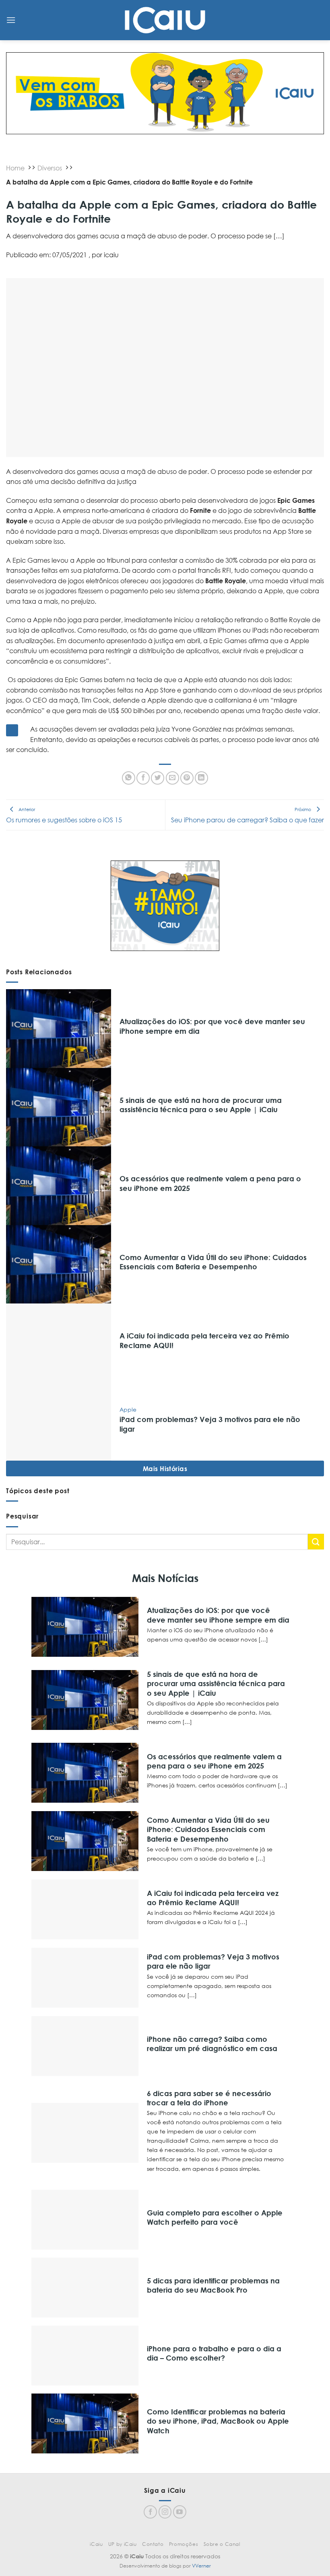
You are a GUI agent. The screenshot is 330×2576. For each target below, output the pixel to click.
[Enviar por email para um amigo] (172, 778)
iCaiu (96, 2544)
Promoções (184, 2544)
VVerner (201, 2566)
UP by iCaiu (123, 2544)
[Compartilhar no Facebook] (143, 778)
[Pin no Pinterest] (187, 778)
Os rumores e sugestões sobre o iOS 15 (64, 815)
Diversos (50, 168)
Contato (153, 2544)
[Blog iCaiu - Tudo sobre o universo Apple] (165, 20)
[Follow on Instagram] (165, 2512)
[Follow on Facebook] (150, 2512)
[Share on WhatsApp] (129, 778)
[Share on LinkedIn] (201, 778)
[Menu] (11, 20)
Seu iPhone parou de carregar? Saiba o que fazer (248, 815)
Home (15, 168)
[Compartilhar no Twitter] (158, 778)
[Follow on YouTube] (180, 2512)
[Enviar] (316, 1542)
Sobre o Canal (222, 2544)
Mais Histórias (165, 1468)
